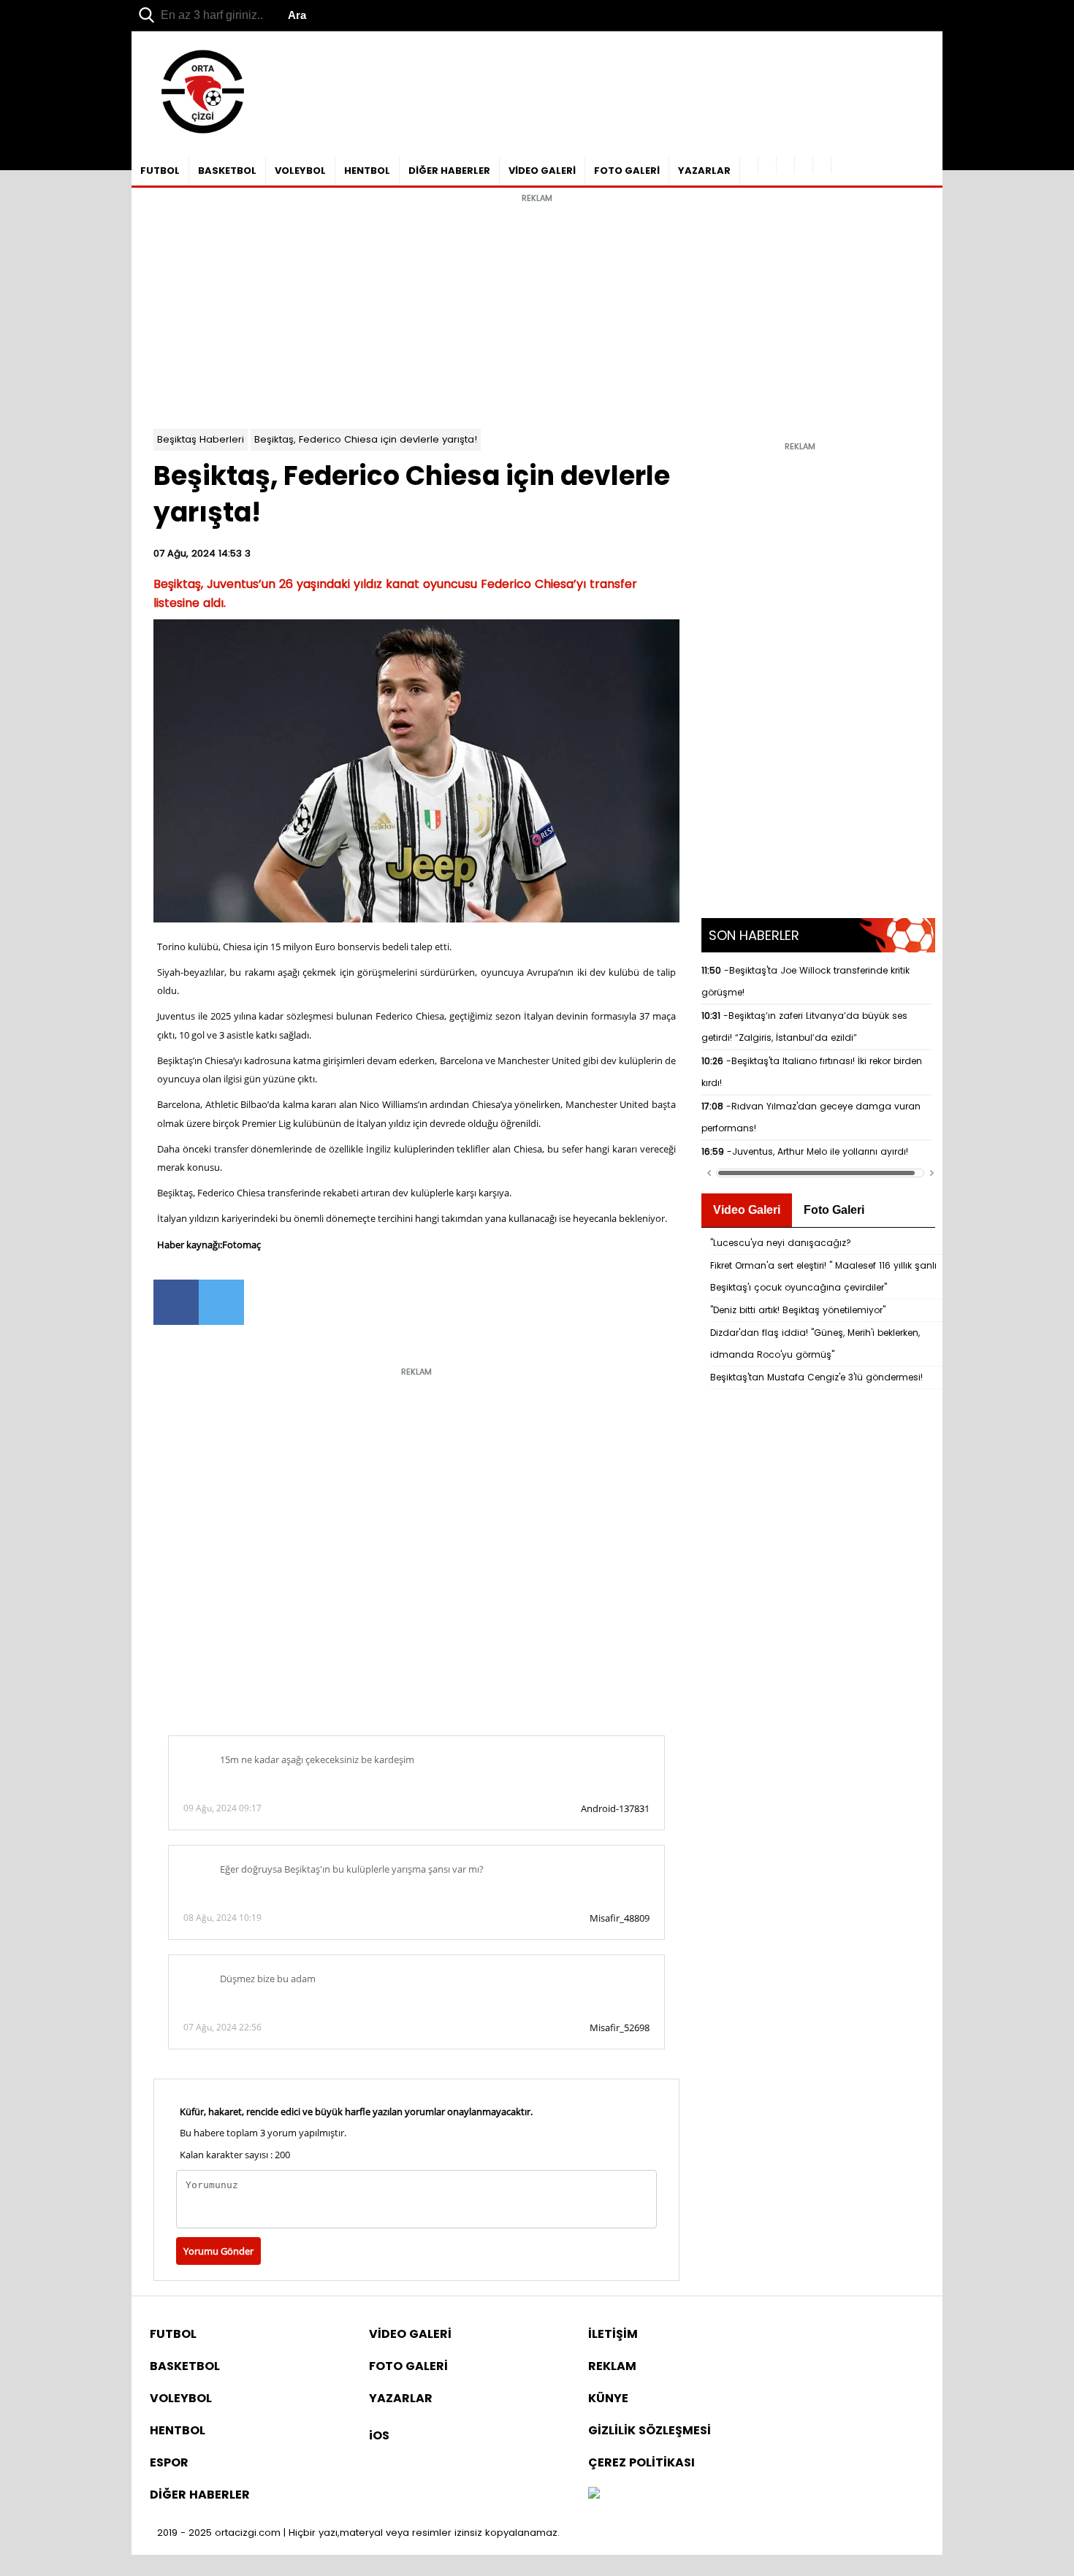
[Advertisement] (537, 312)
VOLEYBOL (300, 171)
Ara (297, 15)
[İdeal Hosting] (594, 2495)
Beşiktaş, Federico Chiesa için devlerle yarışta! (366, 439)
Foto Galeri (834, 1210)
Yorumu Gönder (218, 2251)
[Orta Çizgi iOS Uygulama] (822, 165)
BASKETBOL (227, 171)
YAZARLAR (704, 171)
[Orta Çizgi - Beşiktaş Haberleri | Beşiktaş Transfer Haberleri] (195, 134)
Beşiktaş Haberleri (201, 439)
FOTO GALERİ (627, 171)
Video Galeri (747, 1210)
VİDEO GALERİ (542, 171)
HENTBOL (367, 171)
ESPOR (169, 2462)
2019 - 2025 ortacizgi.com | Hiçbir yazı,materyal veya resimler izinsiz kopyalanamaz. (358, 2533)
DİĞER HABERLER (449, 171)
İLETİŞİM (613, 2334)
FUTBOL (160, 171)
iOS (379, 2435)
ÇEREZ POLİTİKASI (641, 2462)
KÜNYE (608, 2398)
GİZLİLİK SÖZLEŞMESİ (650, 2430)
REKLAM (612, 2366)
